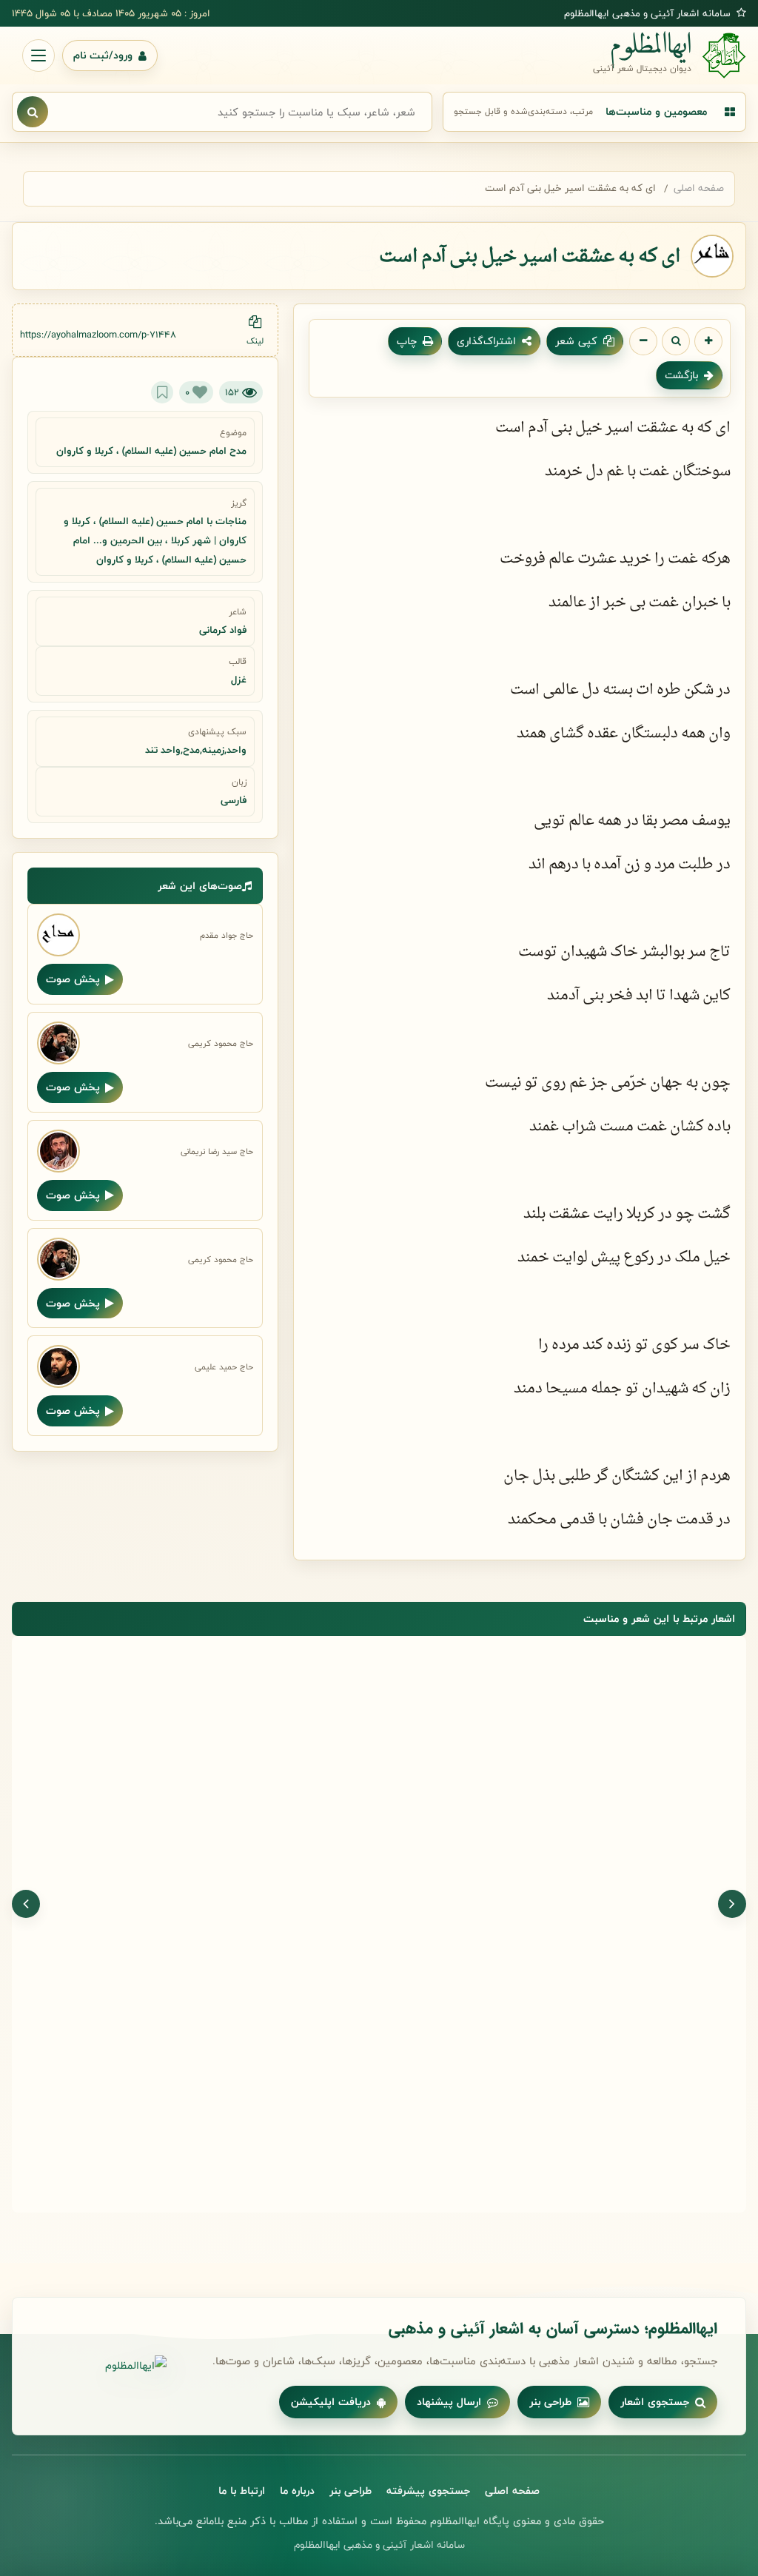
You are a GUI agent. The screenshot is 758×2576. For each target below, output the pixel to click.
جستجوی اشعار (655, 2402)
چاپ (407, 341)
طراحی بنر (550, 2402)
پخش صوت (73, 979)
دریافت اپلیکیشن (331, 2402)
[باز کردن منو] (38, 56)
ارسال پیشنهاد (449, 2402)
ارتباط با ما (242, 2491)
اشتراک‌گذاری (486, 341)
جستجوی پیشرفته (428, 2491)
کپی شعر (576, 341)
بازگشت (681, 375)
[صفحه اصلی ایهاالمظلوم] (104, 2366)
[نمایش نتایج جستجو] (33, 112)
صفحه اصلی (699, 188)
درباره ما (297, 2491)
